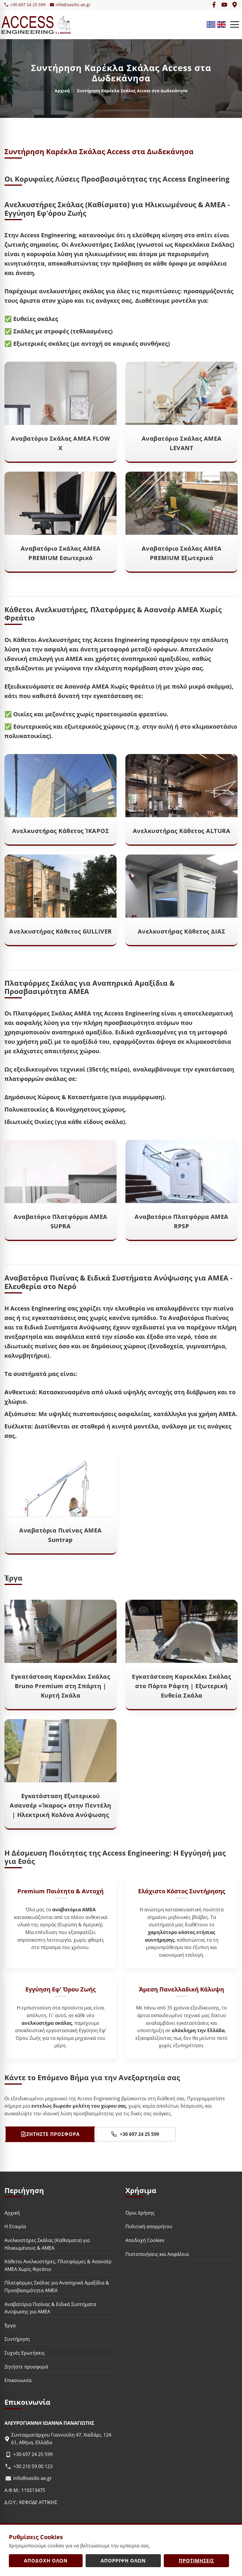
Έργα (10, 2325)
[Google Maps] (235, 5)
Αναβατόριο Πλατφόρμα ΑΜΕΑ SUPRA (60, 1221)
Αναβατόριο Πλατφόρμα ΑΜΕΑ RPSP (181, 1221)
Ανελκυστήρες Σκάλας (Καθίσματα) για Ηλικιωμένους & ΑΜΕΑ (47, 2244)
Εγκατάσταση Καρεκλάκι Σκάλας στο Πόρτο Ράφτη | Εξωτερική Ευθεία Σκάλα (181, 1686)
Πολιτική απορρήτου (149, 2227)
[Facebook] (214, 5)
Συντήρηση (17, 2339)
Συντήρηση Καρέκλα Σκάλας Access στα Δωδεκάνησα (99, 151)
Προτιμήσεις (196, 2561)
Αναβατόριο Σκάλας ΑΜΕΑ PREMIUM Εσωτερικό (61, 553)
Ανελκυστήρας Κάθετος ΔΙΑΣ (182, 931)
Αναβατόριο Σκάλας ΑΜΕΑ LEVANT (182, 443)
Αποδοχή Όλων (46, 2561)
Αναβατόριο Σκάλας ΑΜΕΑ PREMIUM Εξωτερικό (182, 553)
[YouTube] (224, 5)
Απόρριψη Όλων (123, 2561)
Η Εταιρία (15, 2227)
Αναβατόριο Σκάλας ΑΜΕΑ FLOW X (60, 443)
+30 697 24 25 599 (28, 5)
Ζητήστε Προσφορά (53, 2134)
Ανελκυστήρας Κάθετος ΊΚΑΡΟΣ (61, 831)
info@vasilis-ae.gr (73, 5)
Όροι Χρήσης (140, 2213)
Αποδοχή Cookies (145, 2240)
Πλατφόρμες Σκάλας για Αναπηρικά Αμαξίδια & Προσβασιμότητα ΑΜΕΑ (57, 2287)
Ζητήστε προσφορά (26, 2367)
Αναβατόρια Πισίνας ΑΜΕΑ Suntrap (60, 1535)
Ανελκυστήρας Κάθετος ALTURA (182, 831)
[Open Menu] (235, 24)
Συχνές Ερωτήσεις (25, 2353)
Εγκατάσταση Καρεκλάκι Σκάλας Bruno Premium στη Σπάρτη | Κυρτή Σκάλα (60, 1686)
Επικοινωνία (18, 2380)
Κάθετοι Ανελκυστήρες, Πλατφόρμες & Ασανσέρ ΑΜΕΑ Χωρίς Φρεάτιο (58, 2265)
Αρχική (62, 91)
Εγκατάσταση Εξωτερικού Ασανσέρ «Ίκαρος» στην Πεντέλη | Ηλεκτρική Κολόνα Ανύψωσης (60, 1805)
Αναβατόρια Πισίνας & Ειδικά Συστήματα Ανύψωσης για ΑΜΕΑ (50, 2308)
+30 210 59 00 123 (33, 2466)
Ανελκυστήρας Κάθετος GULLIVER (60, 931)
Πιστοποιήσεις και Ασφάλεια (157, 2254)
